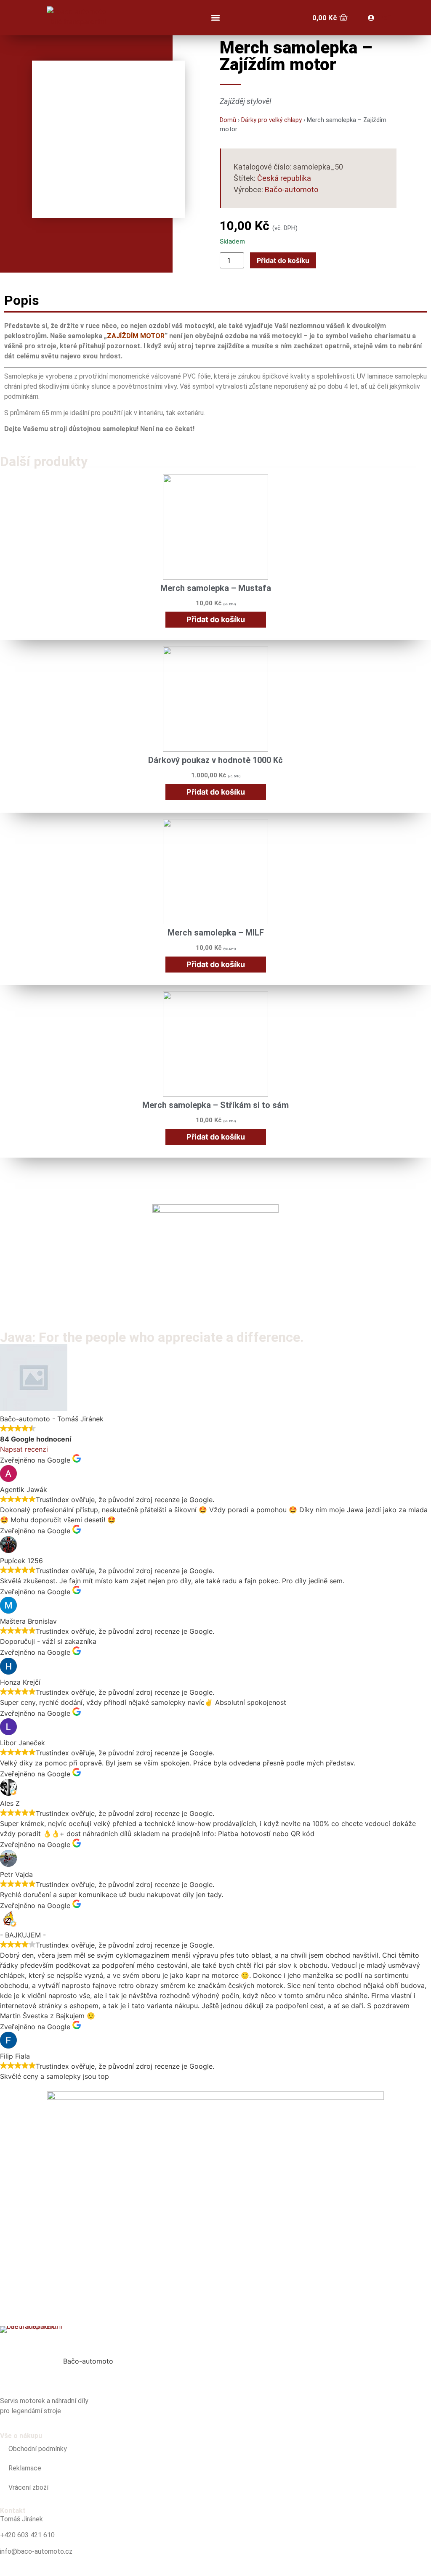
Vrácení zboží (28, 2487)
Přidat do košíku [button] (216, 619)
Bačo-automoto (291, 189)
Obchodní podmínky (38, 2449)
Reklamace (25, 2468)
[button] (215, 18)
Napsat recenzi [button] (24, 1449)
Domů (228, 120)
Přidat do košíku (283, 260)
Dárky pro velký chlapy (271, 120)
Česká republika (284, 178)
